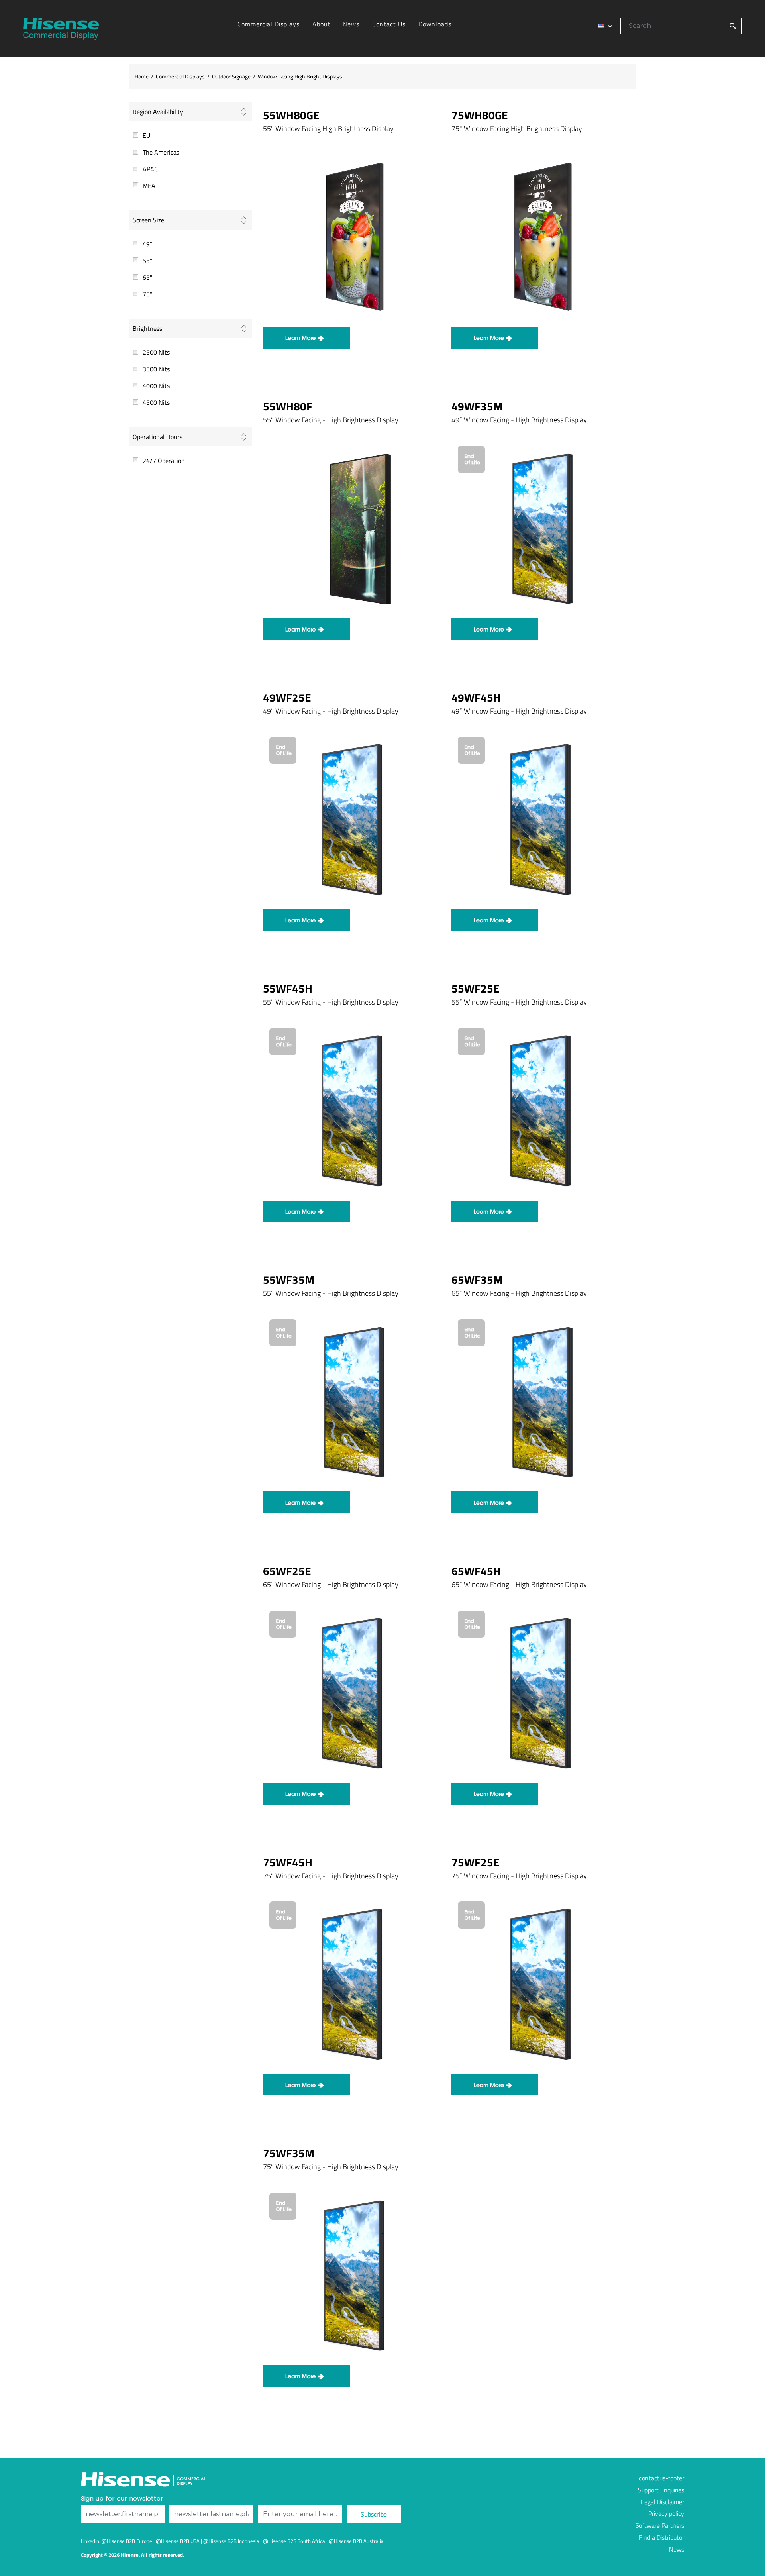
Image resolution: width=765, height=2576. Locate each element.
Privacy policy (666, 2513)
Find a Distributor (662, 2537)
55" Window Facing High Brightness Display (328, 128)
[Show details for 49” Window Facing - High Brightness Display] (541, 528)
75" (147, 294)
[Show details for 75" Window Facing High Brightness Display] (541, 237)
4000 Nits (156, 386)
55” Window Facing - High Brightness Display (331, 420)
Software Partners (660, 2525)
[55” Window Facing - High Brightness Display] (352, 1110)
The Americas (161, 152)
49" (147, 244)
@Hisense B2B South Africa (294, 2541)
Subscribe (374, 2514)
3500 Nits (156, 369)
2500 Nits (156, 352)
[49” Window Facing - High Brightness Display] (352, 819)
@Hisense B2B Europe (127, 2541)
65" (147, 277)
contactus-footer (662, 2478)
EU (146, 135)
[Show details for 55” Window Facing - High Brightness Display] (352, 528)
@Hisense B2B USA (178, 2541)
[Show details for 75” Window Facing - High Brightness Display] (352, 2275)
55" (147, 261)
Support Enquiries (661, 2490)
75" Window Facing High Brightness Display (517, 128)
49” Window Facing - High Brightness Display (519, 420)
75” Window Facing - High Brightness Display (331, 1876)
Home (142, 76)
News (677, 2549)
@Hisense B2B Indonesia (231, 2541)
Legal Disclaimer (663, 2502)
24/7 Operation (164, 461)
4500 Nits (156, 402)
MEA (149, 186)
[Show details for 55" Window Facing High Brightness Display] (352, 237)
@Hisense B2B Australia (356, 2541)
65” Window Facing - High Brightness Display (519, 1293)
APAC (150, 169)
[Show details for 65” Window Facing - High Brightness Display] (541, 1401)
